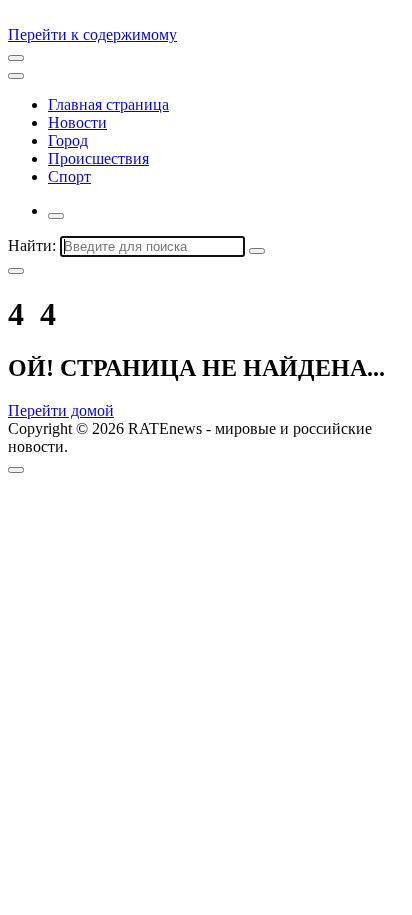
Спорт (69, 176)
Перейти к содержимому (92, 34)
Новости (77, 122)
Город (68, 140)
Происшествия (98, 158)
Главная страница (108, 104)
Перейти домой (61, 410)
